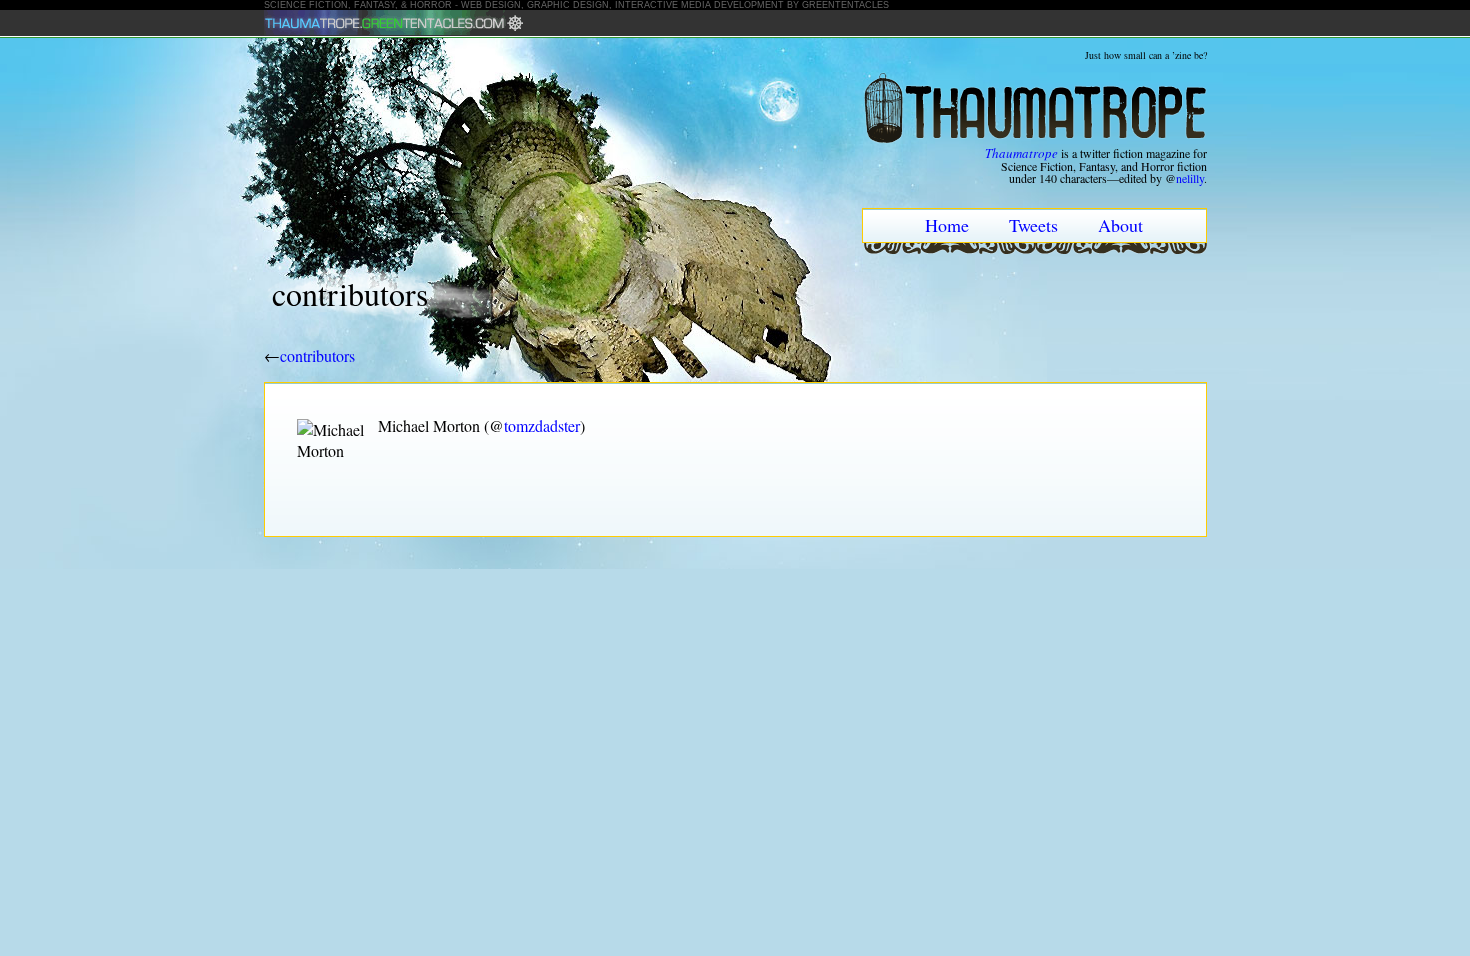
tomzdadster (542, 425)
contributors (317, 355)
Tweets (1033, 225)
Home (947, 225)
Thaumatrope (1021, 153)
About (1120, 225)
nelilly (1190, 178)
